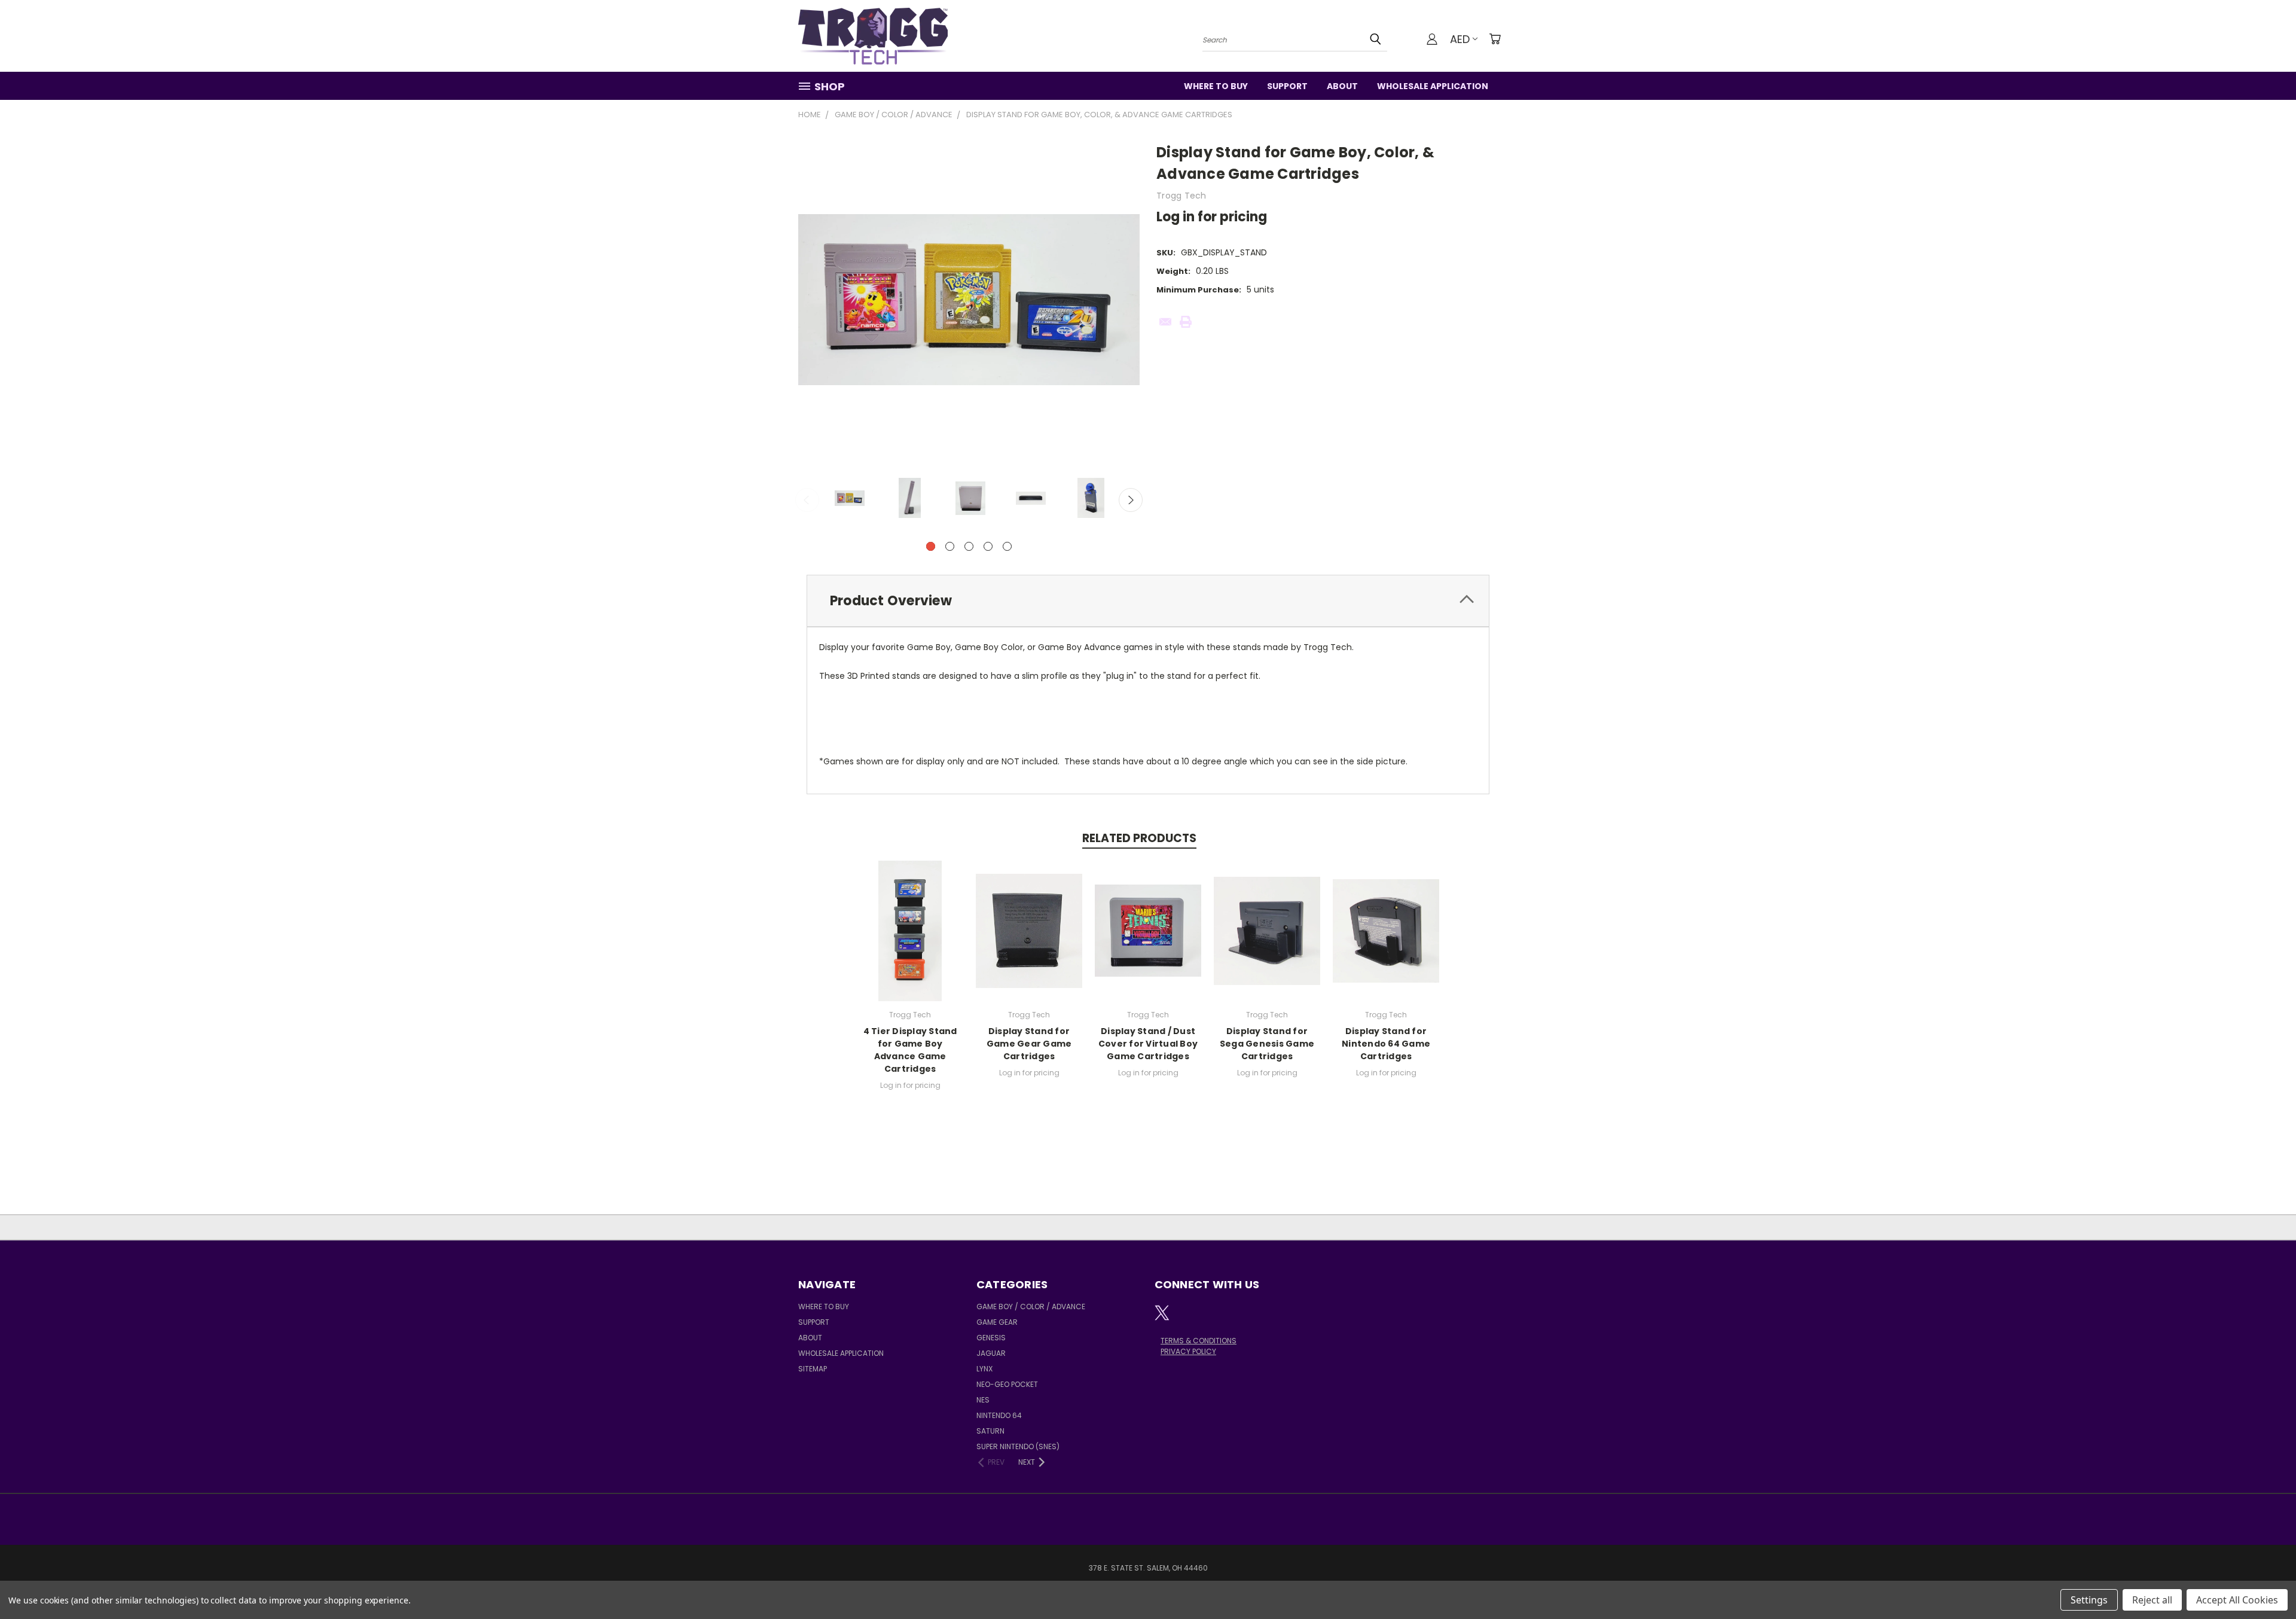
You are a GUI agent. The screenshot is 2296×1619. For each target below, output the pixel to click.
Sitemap (813, 1369)
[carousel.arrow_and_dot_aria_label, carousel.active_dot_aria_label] (931, 546)
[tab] (1148, 601)
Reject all (2152, 1600)
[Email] (1165, 322)
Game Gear (997, 1322)
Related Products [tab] (1139, 838)
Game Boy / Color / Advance (1031, 1307)
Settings (2089, 1600)
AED (1460, 39)
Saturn (990, 1431)
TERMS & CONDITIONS (1199, 1341)
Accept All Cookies (2237, 1600)
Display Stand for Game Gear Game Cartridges (1029, 1044)
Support (1287, 86)
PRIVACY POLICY (1188, 1351)
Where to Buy (1216, 86)
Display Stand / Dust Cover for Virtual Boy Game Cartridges (1148, 1044)
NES (983, 1400)
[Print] (1186, 322)
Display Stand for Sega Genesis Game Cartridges (1267, 1044)
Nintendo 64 (999, 1415)
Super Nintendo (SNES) (1018, 1446)
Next (1131, 500)
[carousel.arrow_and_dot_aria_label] (950, 546)
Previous (807, 500)
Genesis (991, 1338)
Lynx (984, 1369)
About (1342, 86)
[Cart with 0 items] (1495, 39)
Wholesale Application (1433, 86)
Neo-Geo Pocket (1007, 1384)
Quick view (910, 929)
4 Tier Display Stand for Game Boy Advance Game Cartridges (910, 1050)
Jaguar (991, 1353)
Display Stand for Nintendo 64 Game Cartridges (1386, 1044)
